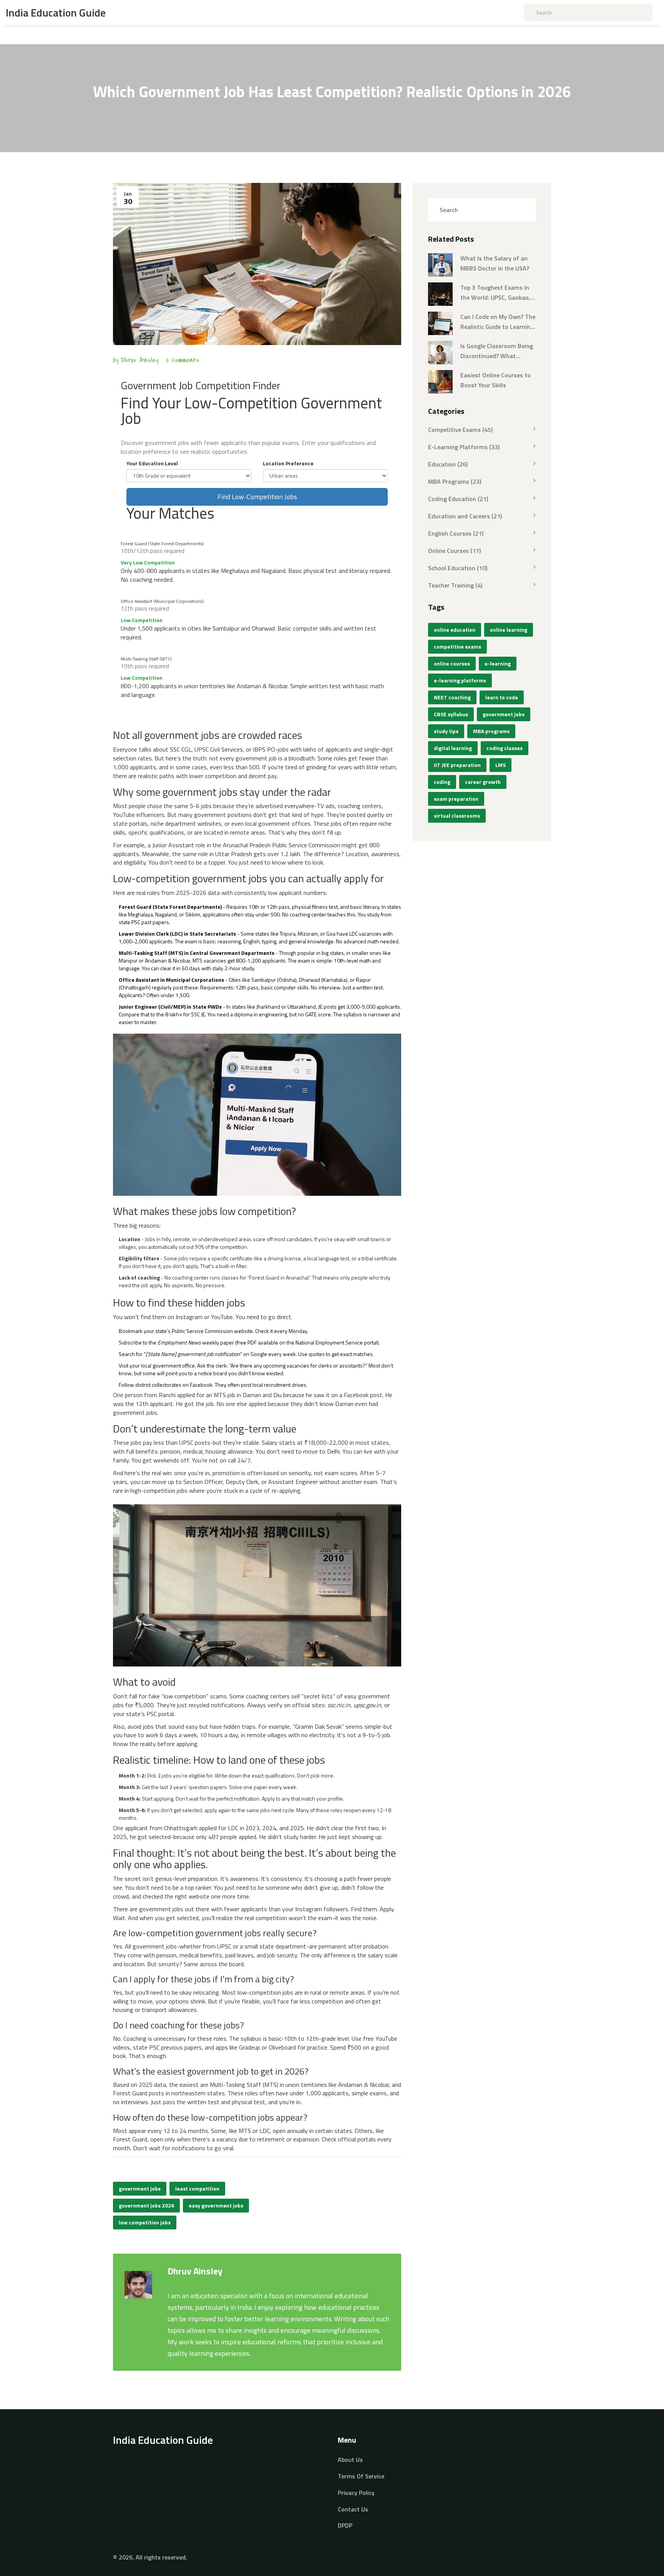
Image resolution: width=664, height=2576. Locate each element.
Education (448, 464)
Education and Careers (465, 516)
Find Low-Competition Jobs (257, 497)
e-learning (498, 663)
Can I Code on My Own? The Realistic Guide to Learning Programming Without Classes (498, 322)
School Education (458, 568)
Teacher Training (455, 585)
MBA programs (491, 731)
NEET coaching (452, 697)
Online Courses (454, 551)
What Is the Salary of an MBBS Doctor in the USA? (495, 263)
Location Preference (288, 463)
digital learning (453, 748)
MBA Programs (455, 481)
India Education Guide (56, 13)
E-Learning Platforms (464, 447)
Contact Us (353, 2509)
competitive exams (457, 646)
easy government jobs (216, 2205)
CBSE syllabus (451, 714)
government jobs (140, 2188)
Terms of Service (361, 2476)
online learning (509, 630)
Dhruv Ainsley (139, 360)
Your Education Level (152, 463)
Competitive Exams (460, 430)
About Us (350, 2460)
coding (442, 782)
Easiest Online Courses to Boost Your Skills (496, 380)
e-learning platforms (460, 680)
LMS (500, 765)
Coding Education (458, 499)
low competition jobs (145, 2222)
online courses (452, 663)
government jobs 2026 (146, 2205)
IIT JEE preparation (457, 765)
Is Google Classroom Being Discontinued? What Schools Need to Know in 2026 (497, 351)
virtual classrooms (457, 816)
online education (455, 630)
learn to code (502, 697)
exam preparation (456, 799)
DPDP (345, 2525)
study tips (446, 731)
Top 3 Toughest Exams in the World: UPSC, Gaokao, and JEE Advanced (495, 293)
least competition (197, 2188)
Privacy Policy (356, 2493)
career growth (483, 782)
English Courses (456, 533)
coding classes (505, 748)
